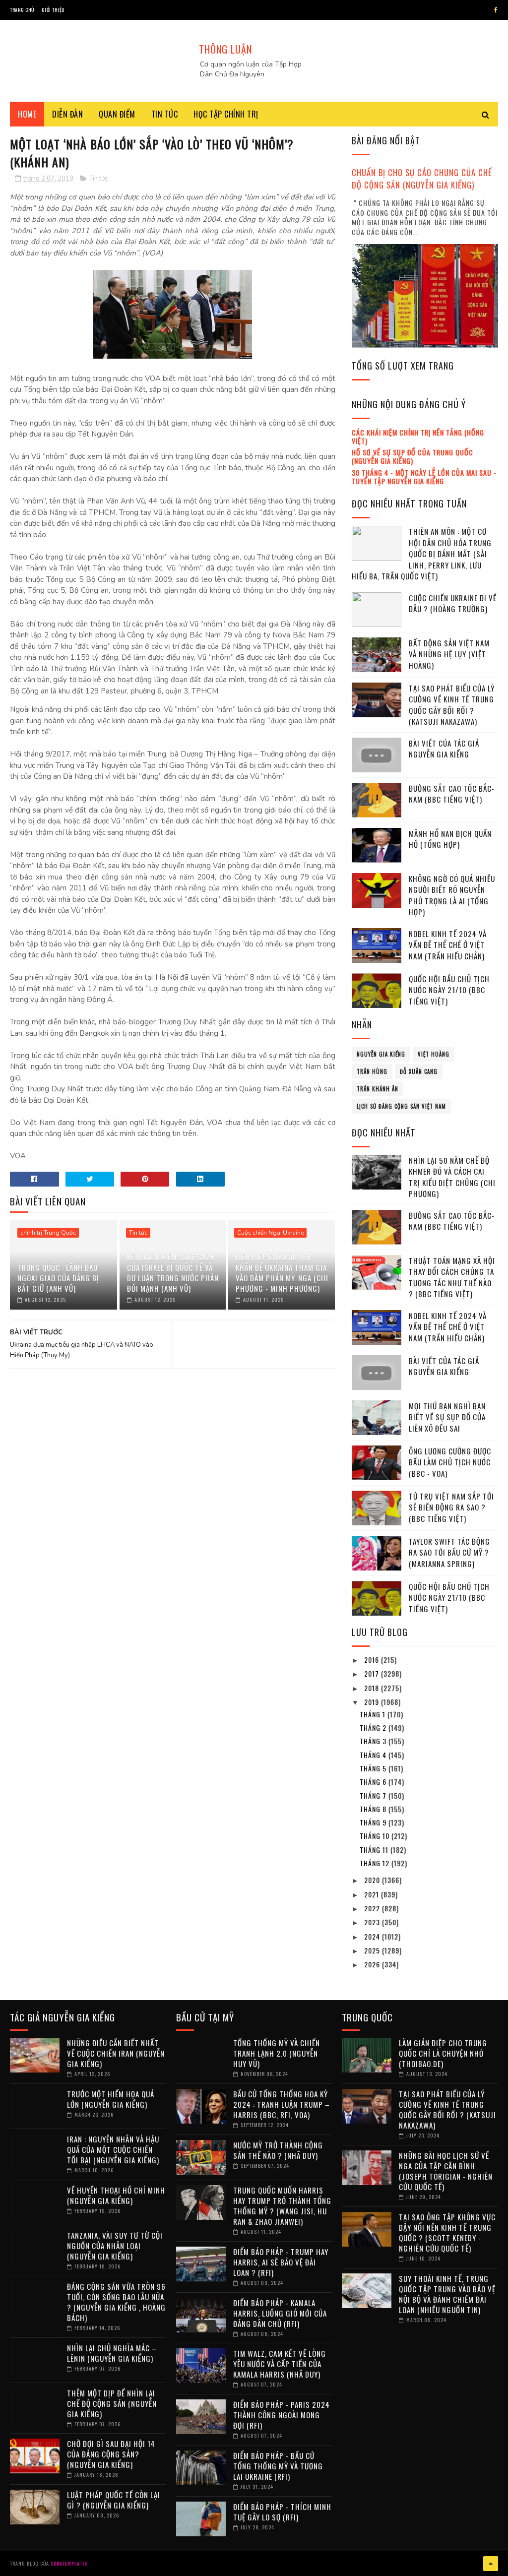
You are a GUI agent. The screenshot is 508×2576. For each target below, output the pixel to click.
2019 (373, 1702)
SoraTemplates (69, 2563)
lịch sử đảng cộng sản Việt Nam (401, 1106)
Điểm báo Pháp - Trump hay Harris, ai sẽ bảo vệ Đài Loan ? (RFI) (281, 2262)
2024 (373, 1936)
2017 (373, 1673)
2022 (373, 1908)
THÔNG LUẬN (225, 49)
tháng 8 (374, 1809)
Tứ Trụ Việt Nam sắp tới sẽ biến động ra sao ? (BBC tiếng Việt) (451, 1507)
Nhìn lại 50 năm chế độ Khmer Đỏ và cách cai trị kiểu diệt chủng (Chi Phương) (452, 1177)
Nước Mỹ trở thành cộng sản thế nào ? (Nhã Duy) (278, 2150)
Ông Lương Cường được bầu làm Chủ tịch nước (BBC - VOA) (450, 1462)
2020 (373, 1880)
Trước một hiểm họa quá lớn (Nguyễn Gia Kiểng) (111, 2099)
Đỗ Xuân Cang (419, 1071)
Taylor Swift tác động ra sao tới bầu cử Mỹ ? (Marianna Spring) (449, 1552)
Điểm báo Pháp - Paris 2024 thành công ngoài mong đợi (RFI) (282, 2415)
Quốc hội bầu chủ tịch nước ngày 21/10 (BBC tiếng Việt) (449, 990)
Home (27, 114)
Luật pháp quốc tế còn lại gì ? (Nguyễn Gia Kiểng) (114, 2500)
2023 (373, 1922)
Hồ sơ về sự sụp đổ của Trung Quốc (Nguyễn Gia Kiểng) (413, 456)
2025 (373, 1950)
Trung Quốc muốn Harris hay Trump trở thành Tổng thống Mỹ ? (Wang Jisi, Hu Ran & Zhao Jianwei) (282, 2206)
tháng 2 (374, 1728)
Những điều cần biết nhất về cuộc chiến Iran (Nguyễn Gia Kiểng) (116, 2053)
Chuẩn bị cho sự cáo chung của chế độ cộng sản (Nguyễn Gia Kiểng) (422, 179)
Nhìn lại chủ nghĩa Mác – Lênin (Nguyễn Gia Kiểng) (112, 2353)
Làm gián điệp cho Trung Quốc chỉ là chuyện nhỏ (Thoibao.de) (443, 2053)
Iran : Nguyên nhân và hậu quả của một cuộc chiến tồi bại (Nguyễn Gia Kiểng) (113, 2149)
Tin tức (165, 114)
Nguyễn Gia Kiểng (381, 1054)
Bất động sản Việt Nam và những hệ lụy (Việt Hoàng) (449, 654)
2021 (373, 1894)
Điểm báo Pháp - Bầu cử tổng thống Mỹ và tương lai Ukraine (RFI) (278, 2466)
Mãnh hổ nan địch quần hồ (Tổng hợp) (450, 839)
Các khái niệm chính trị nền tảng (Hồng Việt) (418, 437)
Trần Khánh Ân (378, 1089)
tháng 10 (376, 1836)
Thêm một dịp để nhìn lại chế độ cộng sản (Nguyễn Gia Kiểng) (112, 2403)
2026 (373, 1964)
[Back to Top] (491, 2564)
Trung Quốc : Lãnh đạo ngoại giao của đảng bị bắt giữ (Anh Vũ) (58, 1278)
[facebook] (496, 10)
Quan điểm (117, 114)
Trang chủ (22, 10)
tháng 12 (376, 1863)
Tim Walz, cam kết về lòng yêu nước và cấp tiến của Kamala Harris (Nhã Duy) (280, 2364)
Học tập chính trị (226, 114)
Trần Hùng (372, 1071)
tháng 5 (374, 1768)
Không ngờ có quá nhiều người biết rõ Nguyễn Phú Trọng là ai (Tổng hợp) (452, 895)
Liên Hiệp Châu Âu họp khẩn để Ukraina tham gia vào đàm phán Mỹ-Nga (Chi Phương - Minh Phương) (282, 1273)
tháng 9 (374, 1822)
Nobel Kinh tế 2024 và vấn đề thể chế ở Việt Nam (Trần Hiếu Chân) (448, 945)
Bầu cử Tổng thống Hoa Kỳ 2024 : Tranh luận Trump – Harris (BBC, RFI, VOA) (282, 2104)
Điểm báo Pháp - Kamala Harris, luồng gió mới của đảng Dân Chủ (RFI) (280, 2313)
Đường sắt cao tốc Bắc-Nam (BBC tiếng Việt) (452, 794)
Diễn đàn (67, 114)
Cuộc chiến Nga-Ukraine (270, 1233)
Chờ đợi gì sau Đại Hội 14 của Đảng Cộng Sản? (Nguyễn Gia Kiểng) (111, 2454)
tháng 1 (374, 1714)
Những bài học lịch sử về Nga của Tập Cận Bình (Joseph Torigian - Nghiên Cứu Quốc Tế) (446, 2171)
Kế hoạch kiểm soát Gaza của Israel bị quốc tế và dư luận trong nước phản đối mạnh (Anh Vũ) (173, 1273)
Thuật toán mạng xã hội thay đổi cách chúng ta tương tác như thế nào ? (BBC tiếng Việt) (452, 1277)
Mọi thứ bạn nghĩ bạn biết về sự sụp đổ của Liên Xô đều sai (447, 1417)
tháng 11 (375, 1850)
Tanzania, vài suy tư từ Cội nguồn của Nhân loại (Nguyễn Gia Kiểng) (115, 2246)
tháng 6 (374, 1782)
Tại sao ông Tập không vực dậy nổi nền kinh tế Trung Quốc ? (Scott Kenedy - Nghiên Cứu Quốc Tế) (447, 2232)
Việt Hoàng (434, 1054)
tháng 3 (374, 1741)
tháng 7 (374, 1795)
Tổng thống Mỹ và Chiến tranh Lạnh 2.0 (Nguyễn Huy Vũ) (277, 2053)
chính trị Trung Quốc (48, 1233)
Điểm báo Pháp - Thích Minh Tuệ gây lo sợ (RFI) (282, 2512)
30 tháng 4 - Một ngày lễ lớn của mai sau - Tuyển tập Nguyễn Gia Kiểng (424, 477)
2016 (373, 1660)
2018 (373, 1688)
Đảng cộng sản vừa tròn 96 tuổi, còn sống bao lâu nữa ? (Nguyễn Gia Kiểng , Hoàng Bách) (116, 2302)
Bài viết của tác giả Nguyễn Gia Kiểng (444, 749)
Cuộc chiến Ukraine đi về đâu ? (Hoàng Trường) (453, 603)
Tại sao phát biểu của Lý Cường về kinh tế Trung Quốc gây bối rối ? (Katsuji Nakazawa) (452, 705)
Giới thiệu (53, 10)
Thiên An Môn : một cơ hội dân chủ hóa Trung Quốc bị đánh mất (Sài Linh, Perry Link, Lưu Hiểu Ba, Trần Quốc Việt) (422, 554)
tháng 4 (374, 1755)
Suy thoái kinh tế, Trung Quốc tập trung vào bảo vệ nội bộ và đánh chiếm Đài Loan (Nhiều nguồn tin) (447, 2294)
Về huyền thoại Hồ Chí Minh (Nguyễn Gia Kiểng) (116, 2195)
